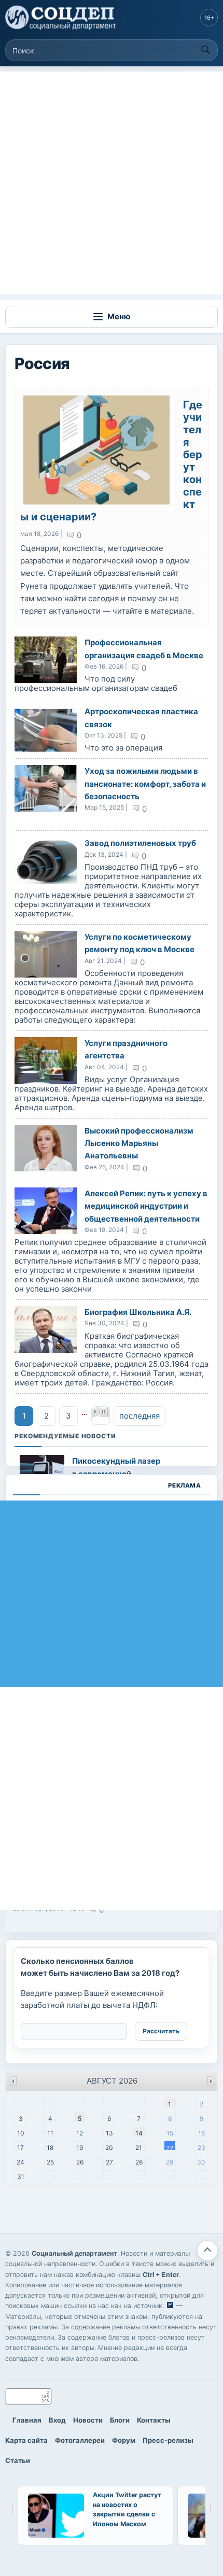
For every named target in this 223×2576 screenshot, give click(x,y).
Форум (124, 2440)
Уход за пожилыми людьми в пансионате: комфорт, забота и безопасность (145, 784)
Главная (27, 2420)
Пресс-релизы (168, 2440)
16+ (209, 18)
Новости (88, 2420)
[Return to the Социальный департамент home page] (61, 18)
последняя (140, 1416)
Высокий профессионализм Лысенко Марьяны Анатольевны (139, 1143)
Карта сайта (26, 2440)
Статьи (18, 2460)
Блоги (120, 2420)
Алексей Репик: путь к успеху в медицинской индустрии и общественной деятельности (146, 1206)
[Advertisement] (112, 183)
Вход (57, 2420)
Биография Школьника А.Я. (138, 1312)
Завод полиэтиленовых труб (140, 843)
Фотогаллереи (80, 2440)
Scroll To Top (207, 2251)
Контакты (154, 2420)
